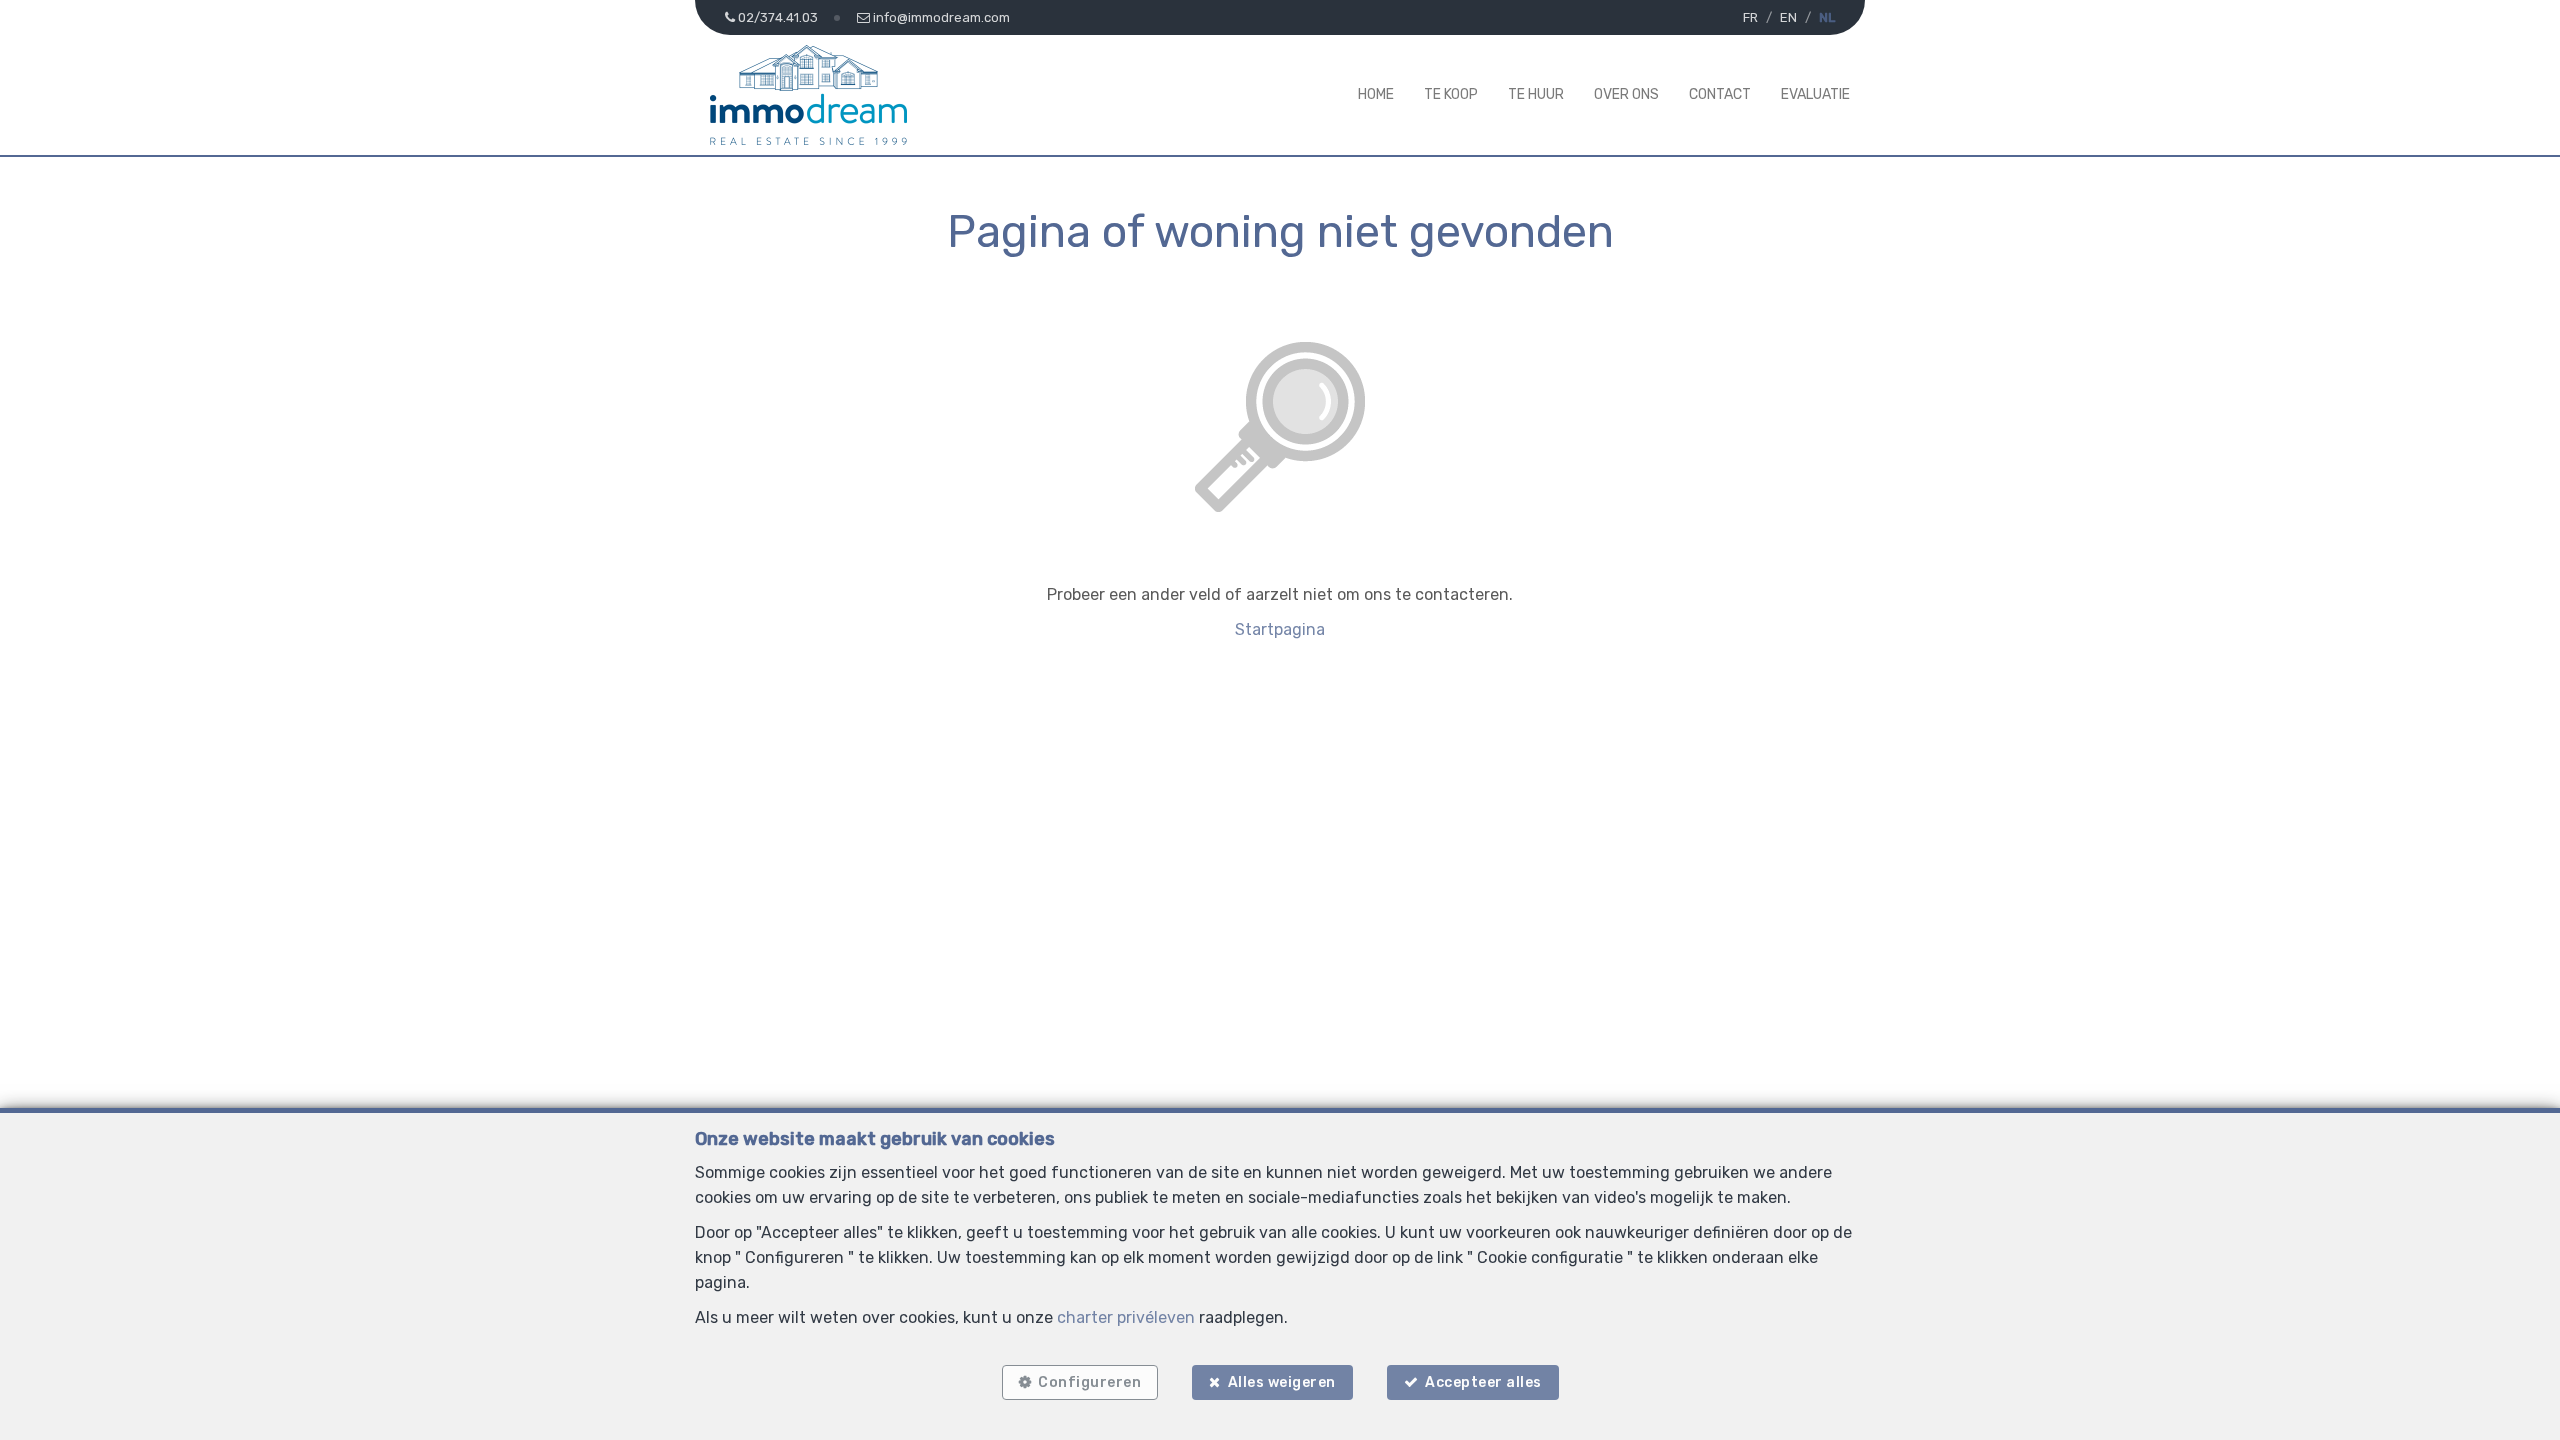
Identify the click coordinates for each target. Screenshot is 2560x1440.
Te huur (1536, 94)
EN (1788, 17)
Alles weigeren (1282, 1382)
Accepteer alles (1483, 1382)
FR (1750, 17)
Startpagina (1280, 629)
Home (1376, 94)
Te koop (1451, 94)
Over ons (1626, 94)
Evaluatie (1815, 94)
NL (1827, 17)
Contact (1720, 94)
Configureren (1089, 1382)
